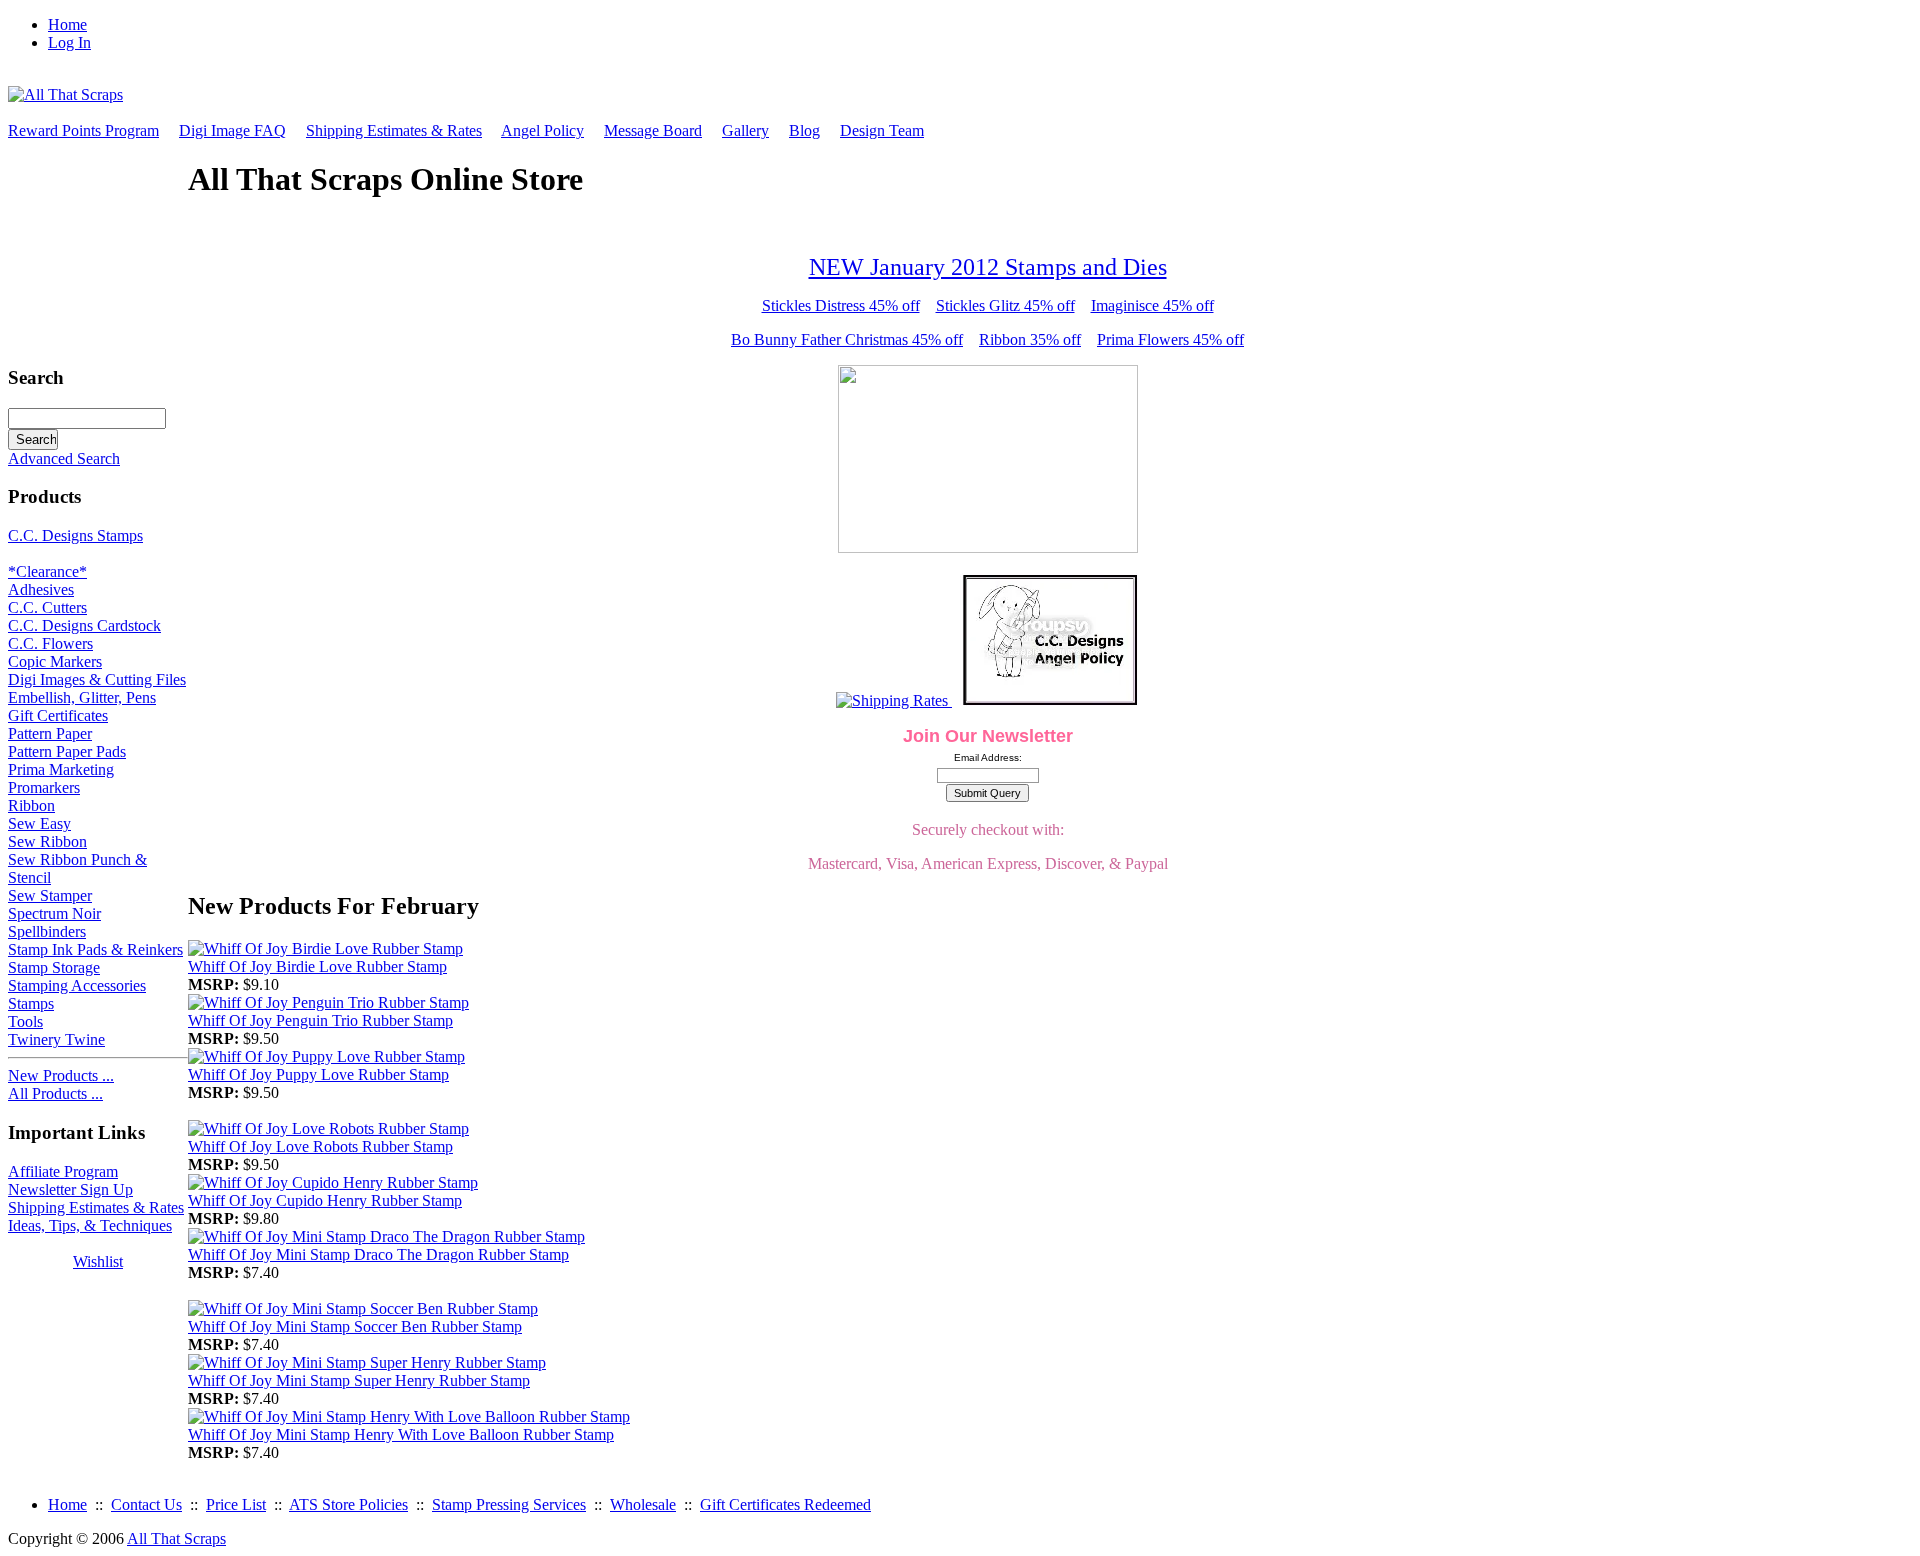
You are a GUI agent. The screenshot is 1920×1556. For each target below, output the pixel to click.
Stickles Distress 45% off (841, 305)
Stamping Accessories (77, 985)
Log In (69, 42)
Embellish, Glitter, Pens (82, 697)
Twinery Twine (56, 1039)
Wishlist (98, 1261)
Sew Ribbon (47, 841)
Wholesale (643, 1504)
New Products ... (61, 1075)
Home (67, 24)
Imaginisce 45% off (1152, 305)
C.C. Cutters (47, 607)
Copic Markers (55, 661)
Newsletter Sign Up (70, 1189)
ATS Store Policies (348, 1504)
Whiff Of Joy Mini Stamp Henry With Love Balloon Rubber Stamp (401, 1434)
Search (36, 377)
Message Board (653, 130)
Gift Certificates (58, 715)
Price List (236, 1504)
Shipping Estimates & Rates (394, 130)
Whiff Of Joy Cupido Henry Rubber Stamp (325, 1200)
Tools (25, 1021)
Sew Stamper (50, 895)
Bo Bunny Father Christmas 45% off (847, 339)
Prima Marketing (61, 769)
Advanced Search (64, 458)
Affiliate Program (63, 1171)
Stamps (31, 1003)
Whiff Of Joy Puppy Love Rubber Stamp (318, 1074)
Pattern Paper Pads (67, 751)
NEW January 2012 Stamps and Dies (988, 267)
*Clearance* (47, 571)
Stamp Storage (54, 967)
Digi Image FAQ (232, 130)
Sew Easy (39, 823)
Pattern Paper (50, 733)
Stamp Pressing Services (509, 1504)
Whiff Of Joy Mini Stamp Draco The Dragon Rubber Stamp (378, 1254)
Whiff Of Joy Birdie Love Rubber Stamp (317, 966)
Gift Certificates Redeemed (785, 1504)
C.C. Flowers (50, 643)
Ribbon (31, 805)
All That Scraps (176, 1538)
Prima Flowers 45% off (1170, 339)
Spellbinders (47, 931)
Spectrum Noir (54, 913)
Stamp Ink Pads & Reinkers (95, 949)
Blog (804, 130)
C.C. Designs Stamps (75, 535)
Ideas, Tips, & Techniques (90, 1225)
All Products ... (55, 1093)
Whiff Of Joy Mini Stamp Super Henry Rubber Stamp (359, 1380)
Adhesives (41, 589)
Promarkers (44, 787)
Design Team (882, 130)
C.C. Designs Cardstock (84, 625)
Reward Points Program (83, 130)
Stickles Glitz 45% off (1005, 305)
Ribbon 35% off (1030, 339)
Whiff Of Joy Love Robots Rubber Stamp (320, 1146)
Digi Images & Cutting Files (97, 679)
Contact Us (146, 1504)
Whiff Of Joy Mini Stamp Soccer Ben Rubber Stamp (355, 1326)
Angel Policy (542, 130)
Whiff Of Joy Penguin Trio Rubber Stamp (320, 1020)
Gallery (745, 130)
